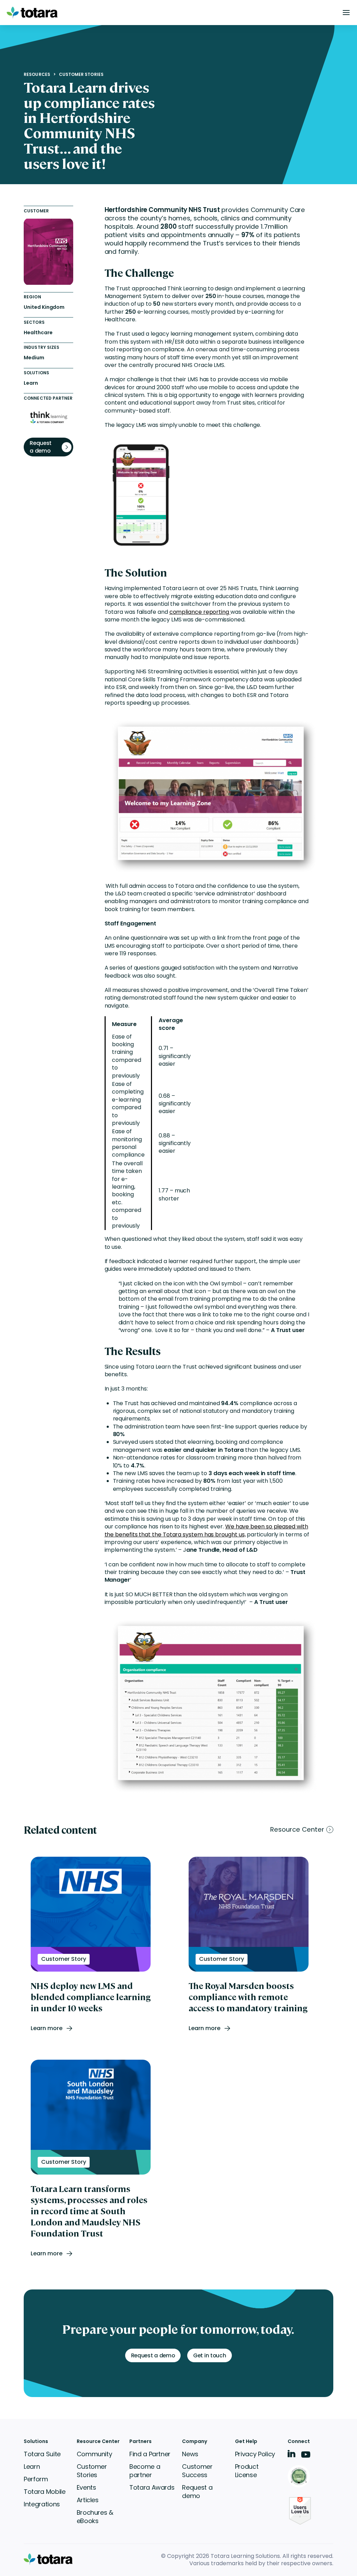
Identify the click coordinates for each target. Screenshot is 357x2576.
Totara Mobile (44, 2492)
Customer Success (197, 2471)
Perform (36, 2479)
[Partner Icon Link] (300, 2477)
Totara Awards (152, 2487)
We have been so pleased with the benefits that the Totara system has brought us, (206, 1530)
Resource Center (297, 1830)
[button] (346, 13)
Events (86, 2487)
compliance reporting (200, 612)
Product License (247, 2471)
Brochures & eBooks (95, 2517)
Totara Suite (42, 2454)
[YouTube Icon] (306, 2457)
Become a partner (145, 2471)
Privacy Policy (255, 2454)
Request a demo (197, 2492)
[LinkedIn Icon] (292, 2455)
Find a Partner (150, 2454)
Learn (32, 2467)
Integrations (42, 2504)
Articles (88, 2500)
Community (94, 2454)
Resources (37, 75)
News (190, 2454)
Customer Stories (81, 75)
